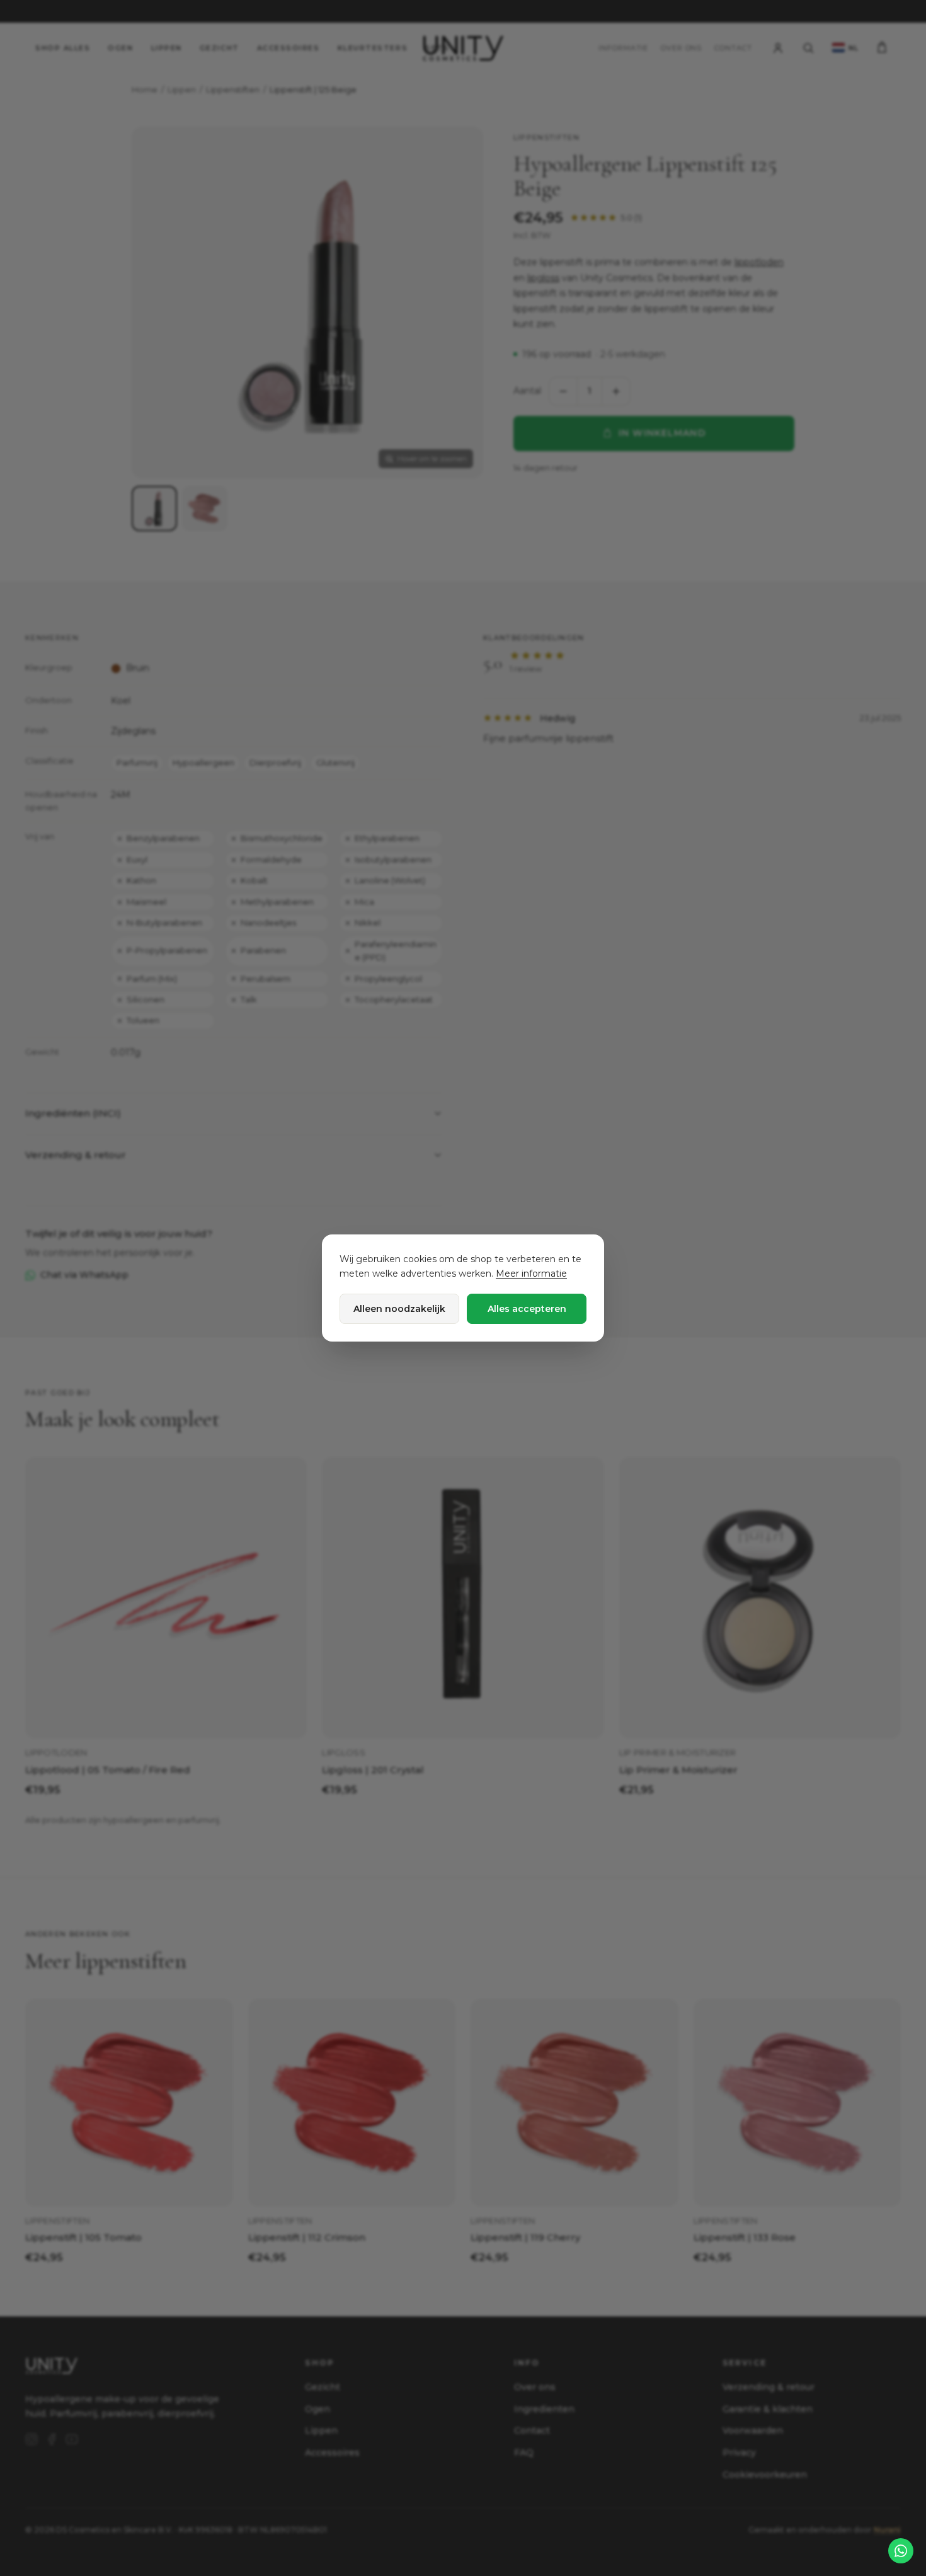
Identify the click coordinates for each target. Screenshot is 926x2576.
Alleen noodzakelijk (399, 1309)
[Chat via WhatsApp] (901, 2551)
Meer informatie (531, 1274)
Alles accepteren (527, 1309)
